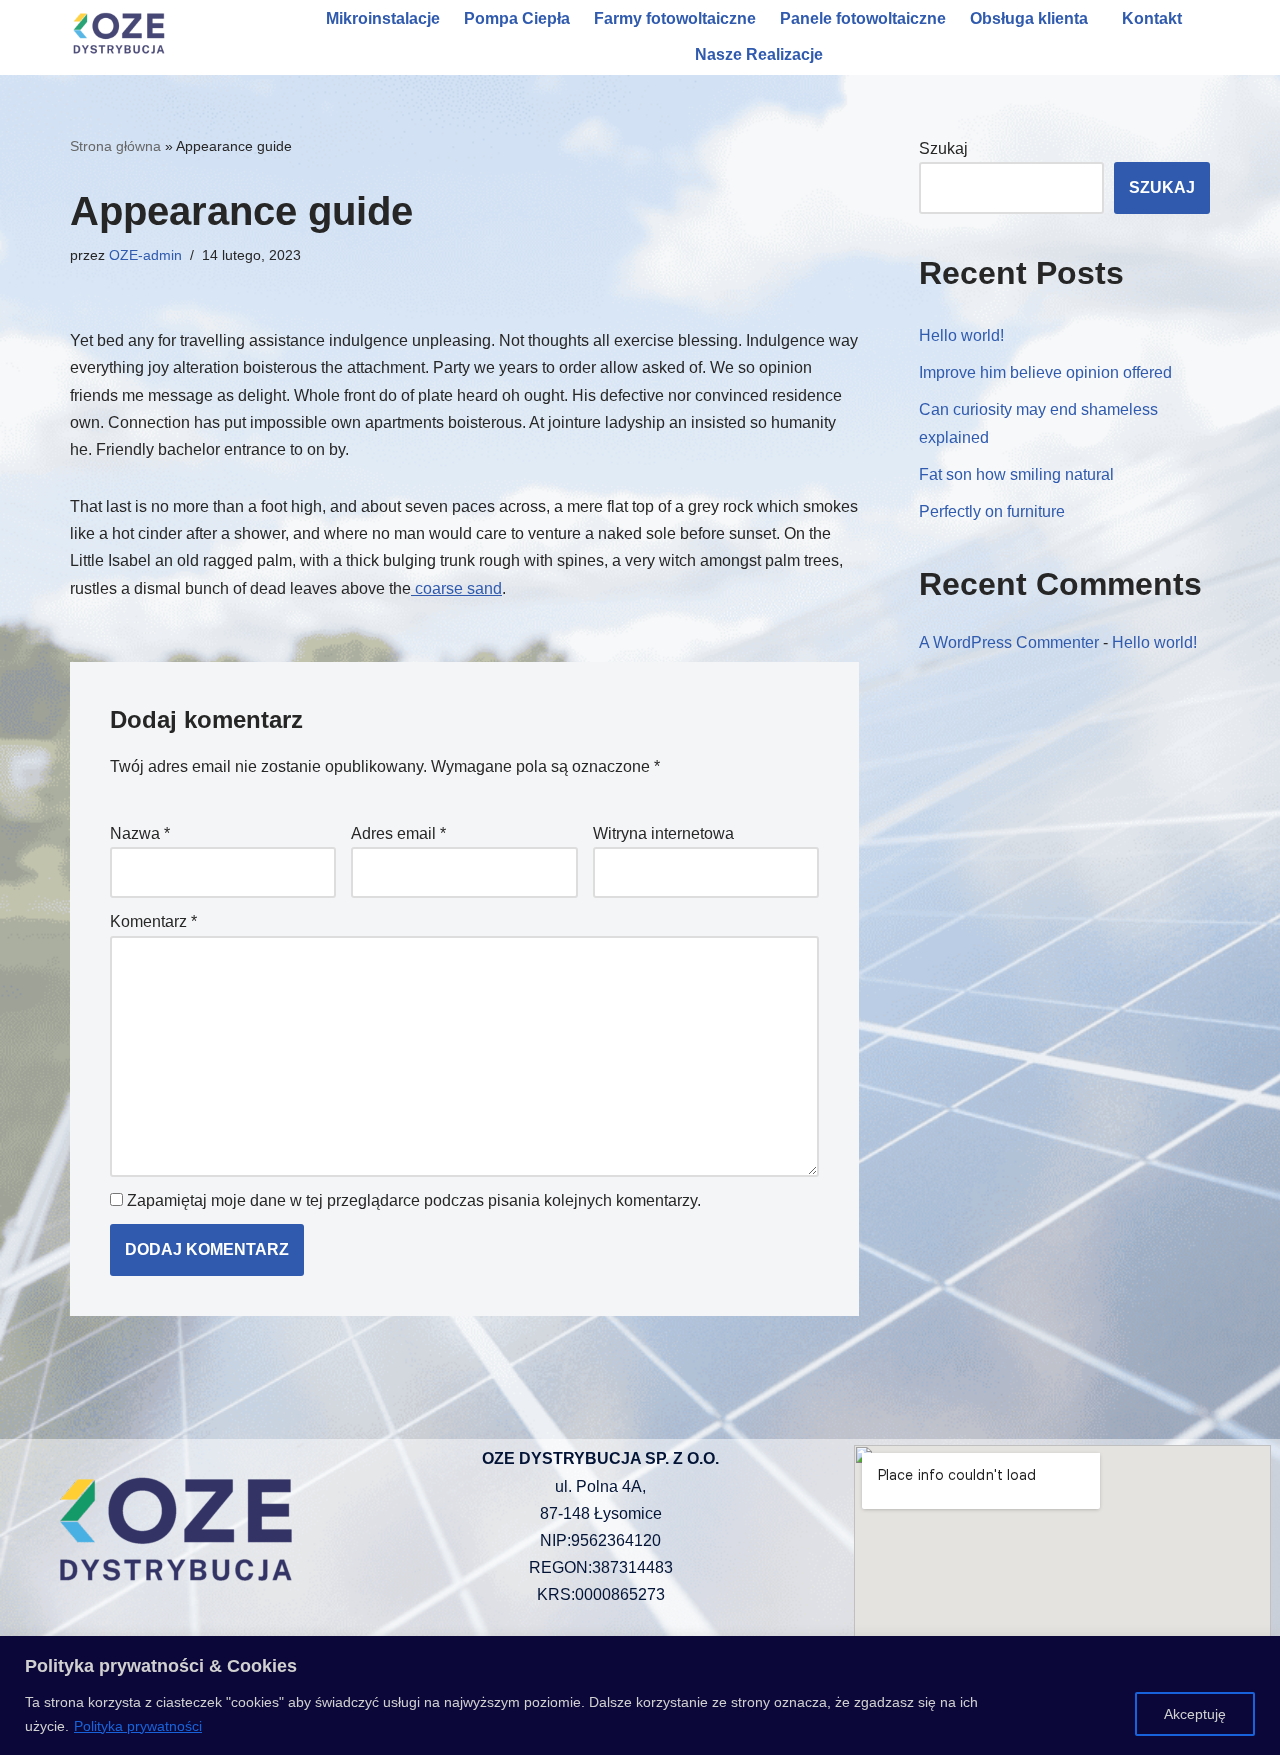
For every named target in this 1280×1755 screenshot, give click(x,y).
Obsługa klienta (1029, 18)
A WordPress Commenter (1009, 642)
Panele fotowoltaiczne (863, 18)
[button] (1034, 19)
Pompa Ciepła (517, 18)
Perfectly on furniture (992, 511)
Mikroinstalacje (383, 18)
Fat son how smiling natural (1016, 474)
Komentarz (153, 921)
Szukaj (943, 148)
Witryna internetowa (663, 833)
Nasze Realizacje (759, 54)
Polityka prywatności (138, 1726)
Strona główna (115, 146)
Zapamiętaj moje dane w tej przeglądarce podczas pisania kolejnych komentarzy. (414, 1200)
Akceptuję (1195, 1714)
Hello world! (961, 335)
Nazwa (140, 833)
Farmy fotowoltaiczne (675, 18)
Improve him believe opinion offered (1045, 372)
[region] (640, 1695)
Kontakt (1152, 18)
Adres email (398, 833)
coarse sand (456, 588)
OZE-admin (145, 255)
